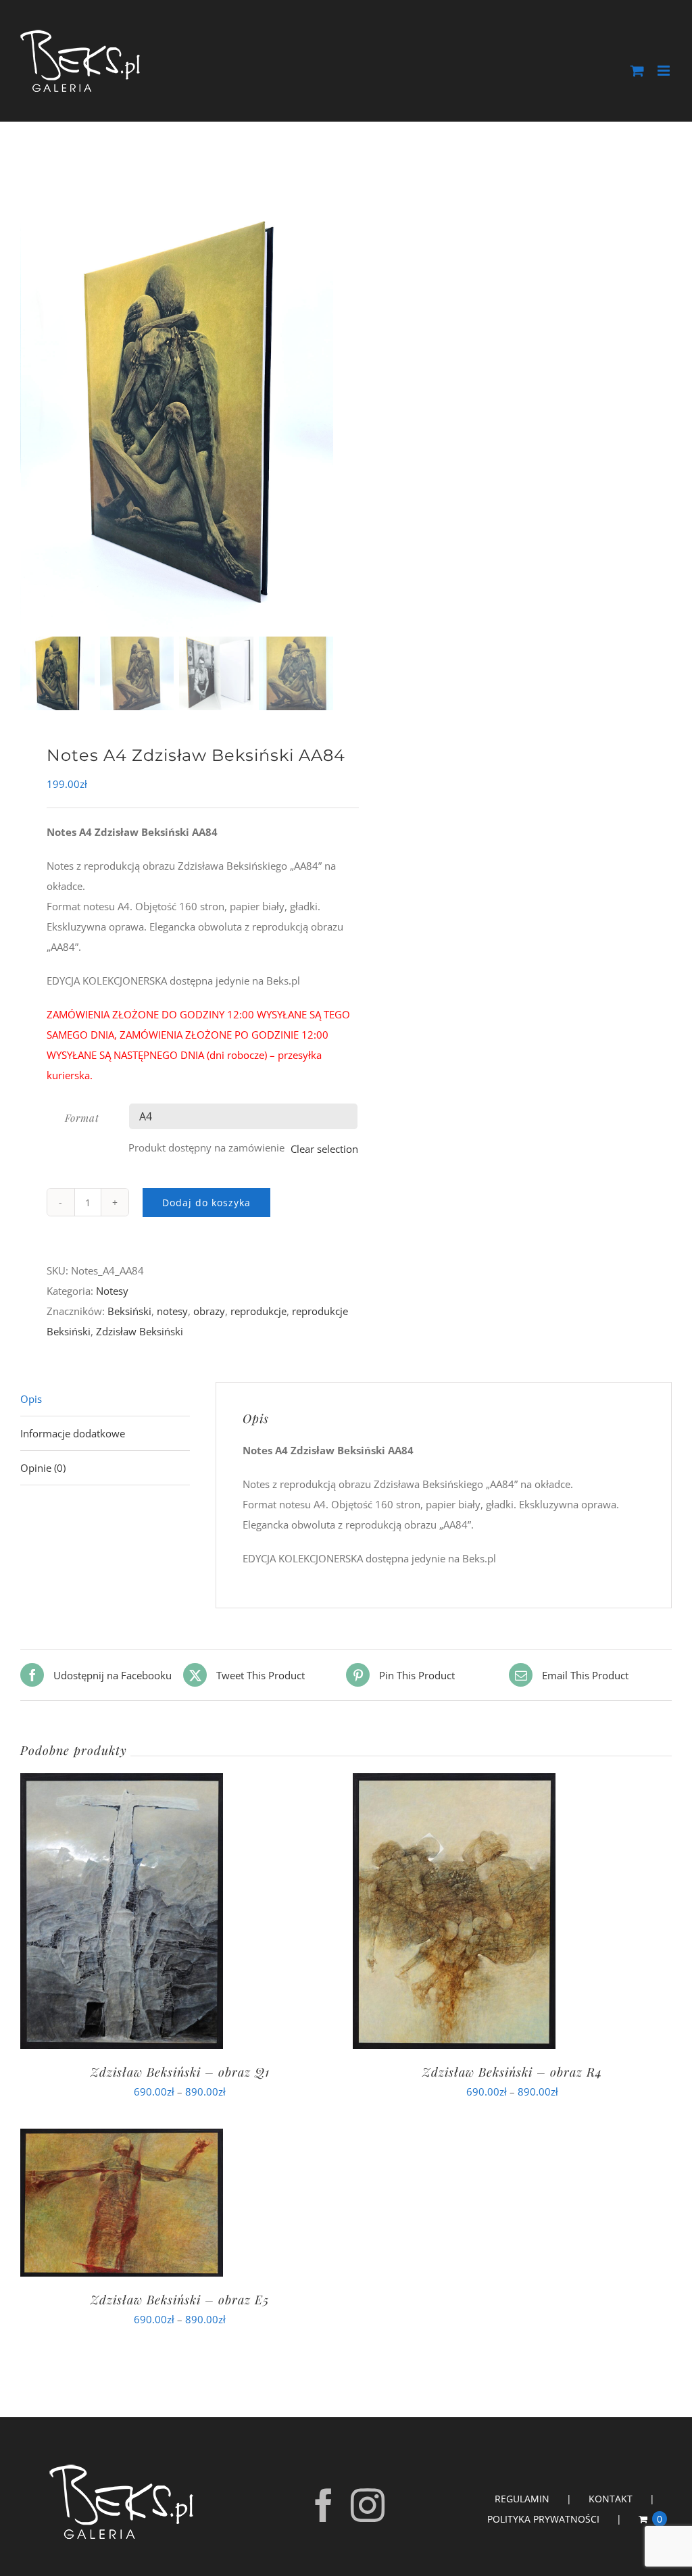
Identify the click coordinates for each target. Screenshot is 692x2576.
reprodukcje (258, 1311)
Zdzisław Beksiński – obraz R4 (512, 2072)
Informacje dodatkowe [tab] (73, 1433)
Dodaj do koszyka (206, 1203)
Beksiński (129, 1311)
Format (82, 1118)
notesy (172, 1311)
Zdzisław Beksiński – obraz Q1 (180, 2072)
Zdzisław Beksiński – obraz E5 (180, 2300)
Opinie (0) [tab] (43, 1468)
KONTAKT (611, 2499)
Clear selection (324, 1149)
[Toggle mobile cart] (637, 71)
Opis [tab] (31, 1399)
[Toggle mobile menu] (665, 71)
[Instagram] (368, 2505)
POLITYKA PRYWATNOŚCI (543, 2519)
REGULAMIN (522, 2499)
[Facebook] (324, 2505)
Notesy (112, 1291)
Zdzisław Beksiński (140, 1331)
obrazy (209, 1311)
